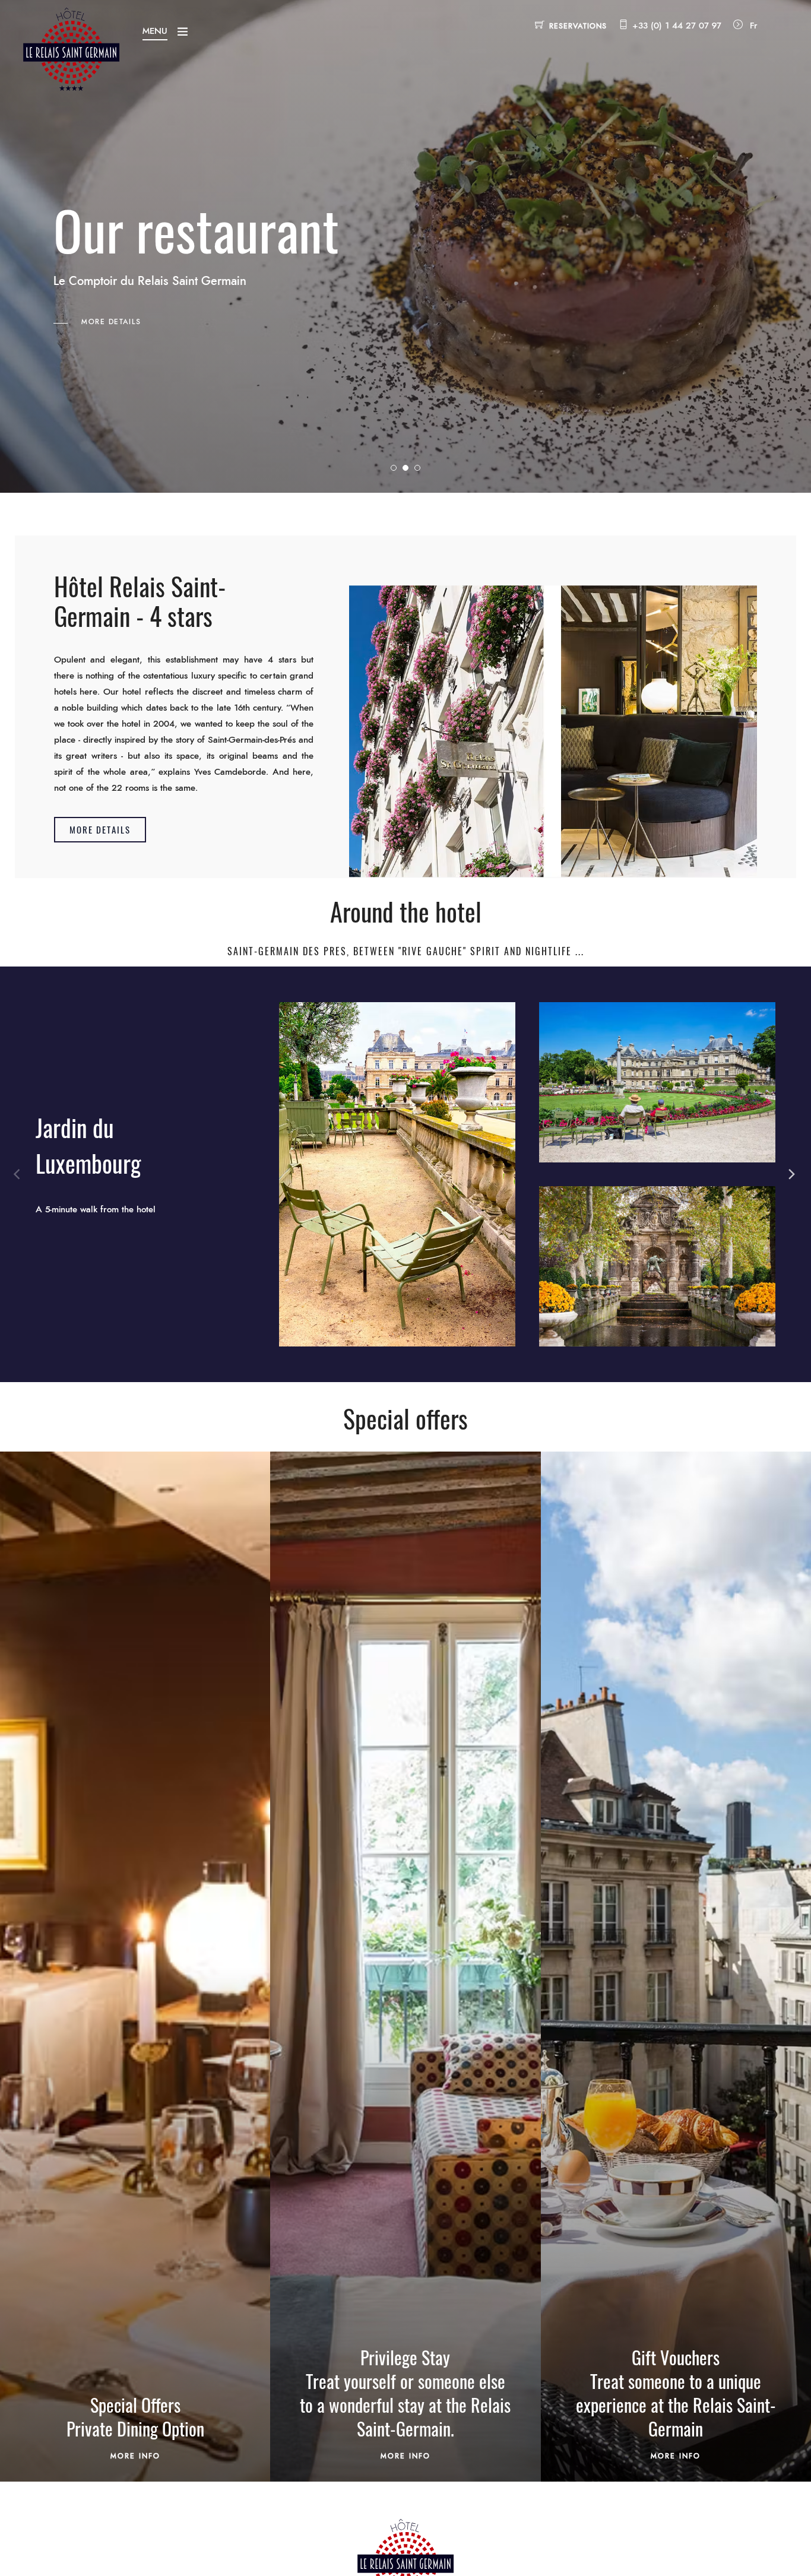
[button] (100, 830)
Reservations (578, 26)
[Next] (792, 1174)
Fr (754, 26)
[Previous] (19, 1174)
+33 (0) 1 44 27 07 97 (677, 26)
